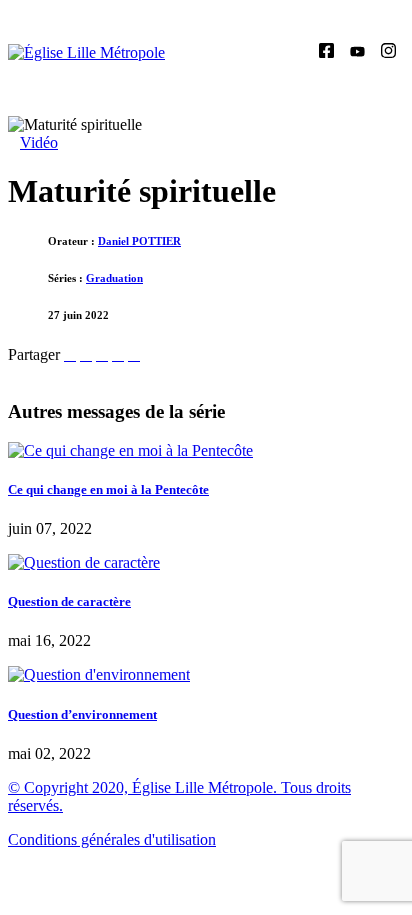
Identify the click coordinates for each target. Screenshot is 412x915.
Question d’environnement (82, 714)
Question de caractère (69, 601)
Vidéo (39, 142)
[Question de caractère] (84, 562)
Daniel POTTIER (139, 241)
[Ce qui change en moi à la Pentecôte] (130, 450)
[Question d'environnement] (99, 674)
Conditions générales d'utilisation (112, 839)
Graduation (114, 278)
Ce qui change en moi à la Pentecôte (108, 489)
